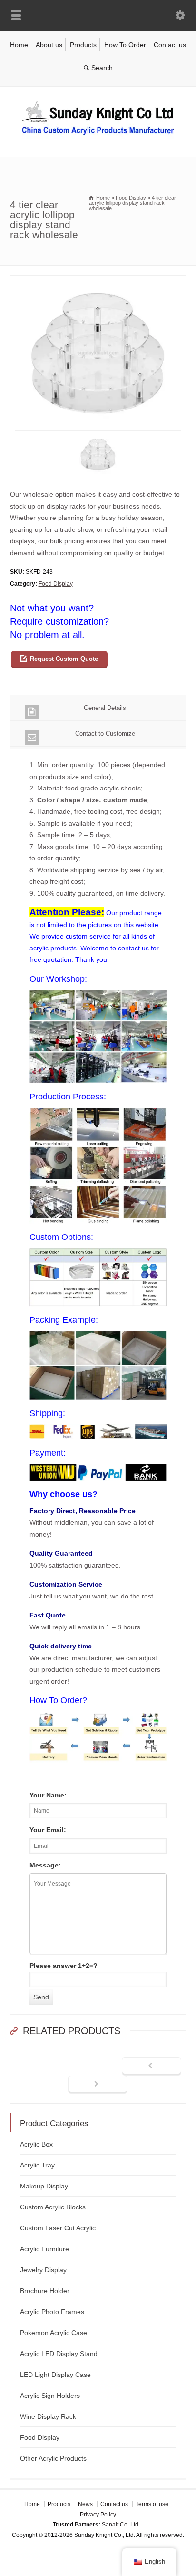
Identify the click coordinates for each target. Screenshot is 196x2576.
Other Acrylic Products (53, 2458)
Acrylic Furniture (44, 2249)
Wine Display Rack (48, 2416)
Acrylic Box (36, 2144)
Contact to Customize (105, 734)
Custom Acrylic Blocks (53, 2207)
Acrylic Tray (37, 2165)
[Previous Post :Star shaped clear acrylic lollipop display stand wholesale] (152, 2067)
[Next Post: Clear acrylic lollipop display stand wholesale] (98, 2085)
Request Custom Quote (64, 659)
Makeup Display (44, 2186)
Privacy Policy (98, 2515)
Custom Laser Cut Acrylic (58, 2228)
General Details (105, 708)
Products (83, 45)
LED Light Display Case (55, 2375)
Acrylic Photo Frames (52, 2312)
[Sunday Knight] (98, 137)
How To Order (125, 45)
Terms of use (152, 2504)
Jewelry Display (43, 2270)
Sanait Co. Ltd (120, 2525)
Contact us (170, 45)
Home (19, 45)
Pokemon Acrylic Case (54, 2333)
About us (49, 45)
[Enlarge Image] (98, 281)
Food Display (56, 584)
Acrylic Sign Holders (50, 2396)
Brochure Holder (45, 2291)
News (85, 2504)
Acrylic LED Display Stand (59, 2354)
